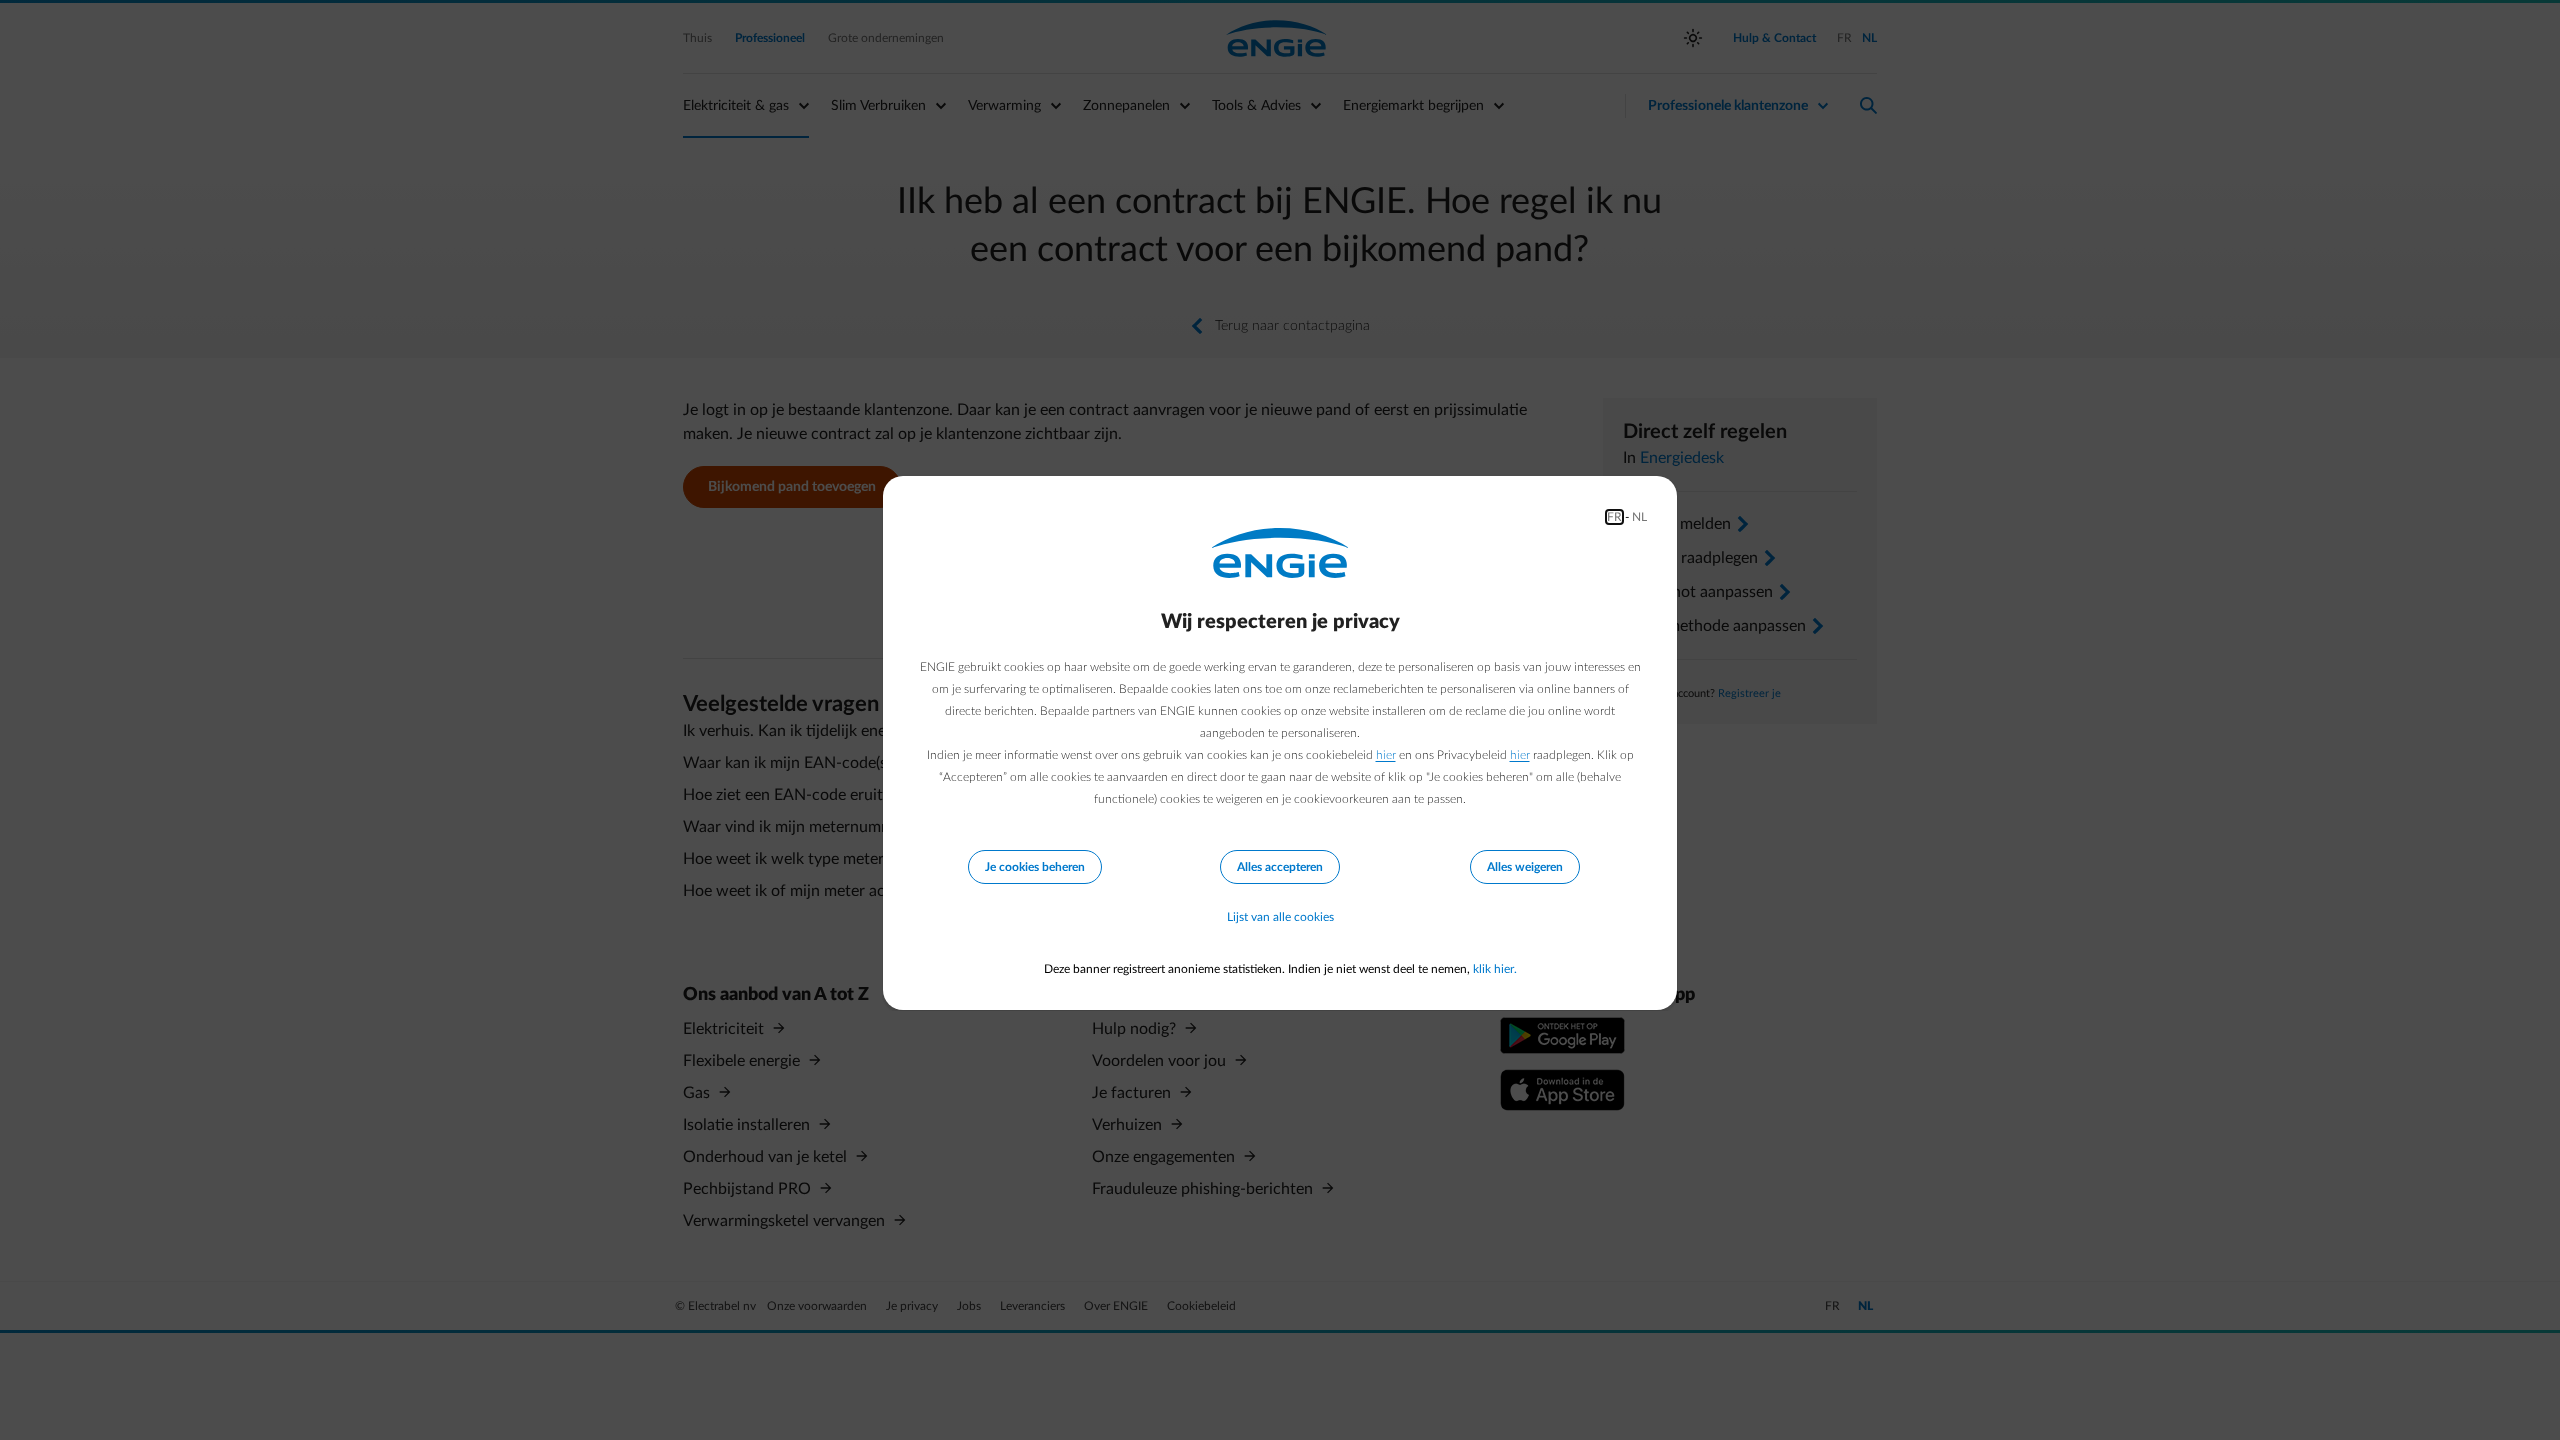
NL (1639, 517)
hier (1386, 755)
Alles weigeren (1525, 867)
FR (1614, 517)
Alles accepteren (1280, 867)
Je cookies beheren (1035, 867)
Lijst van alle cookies (1280, 917)
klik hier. (1495, 969)
